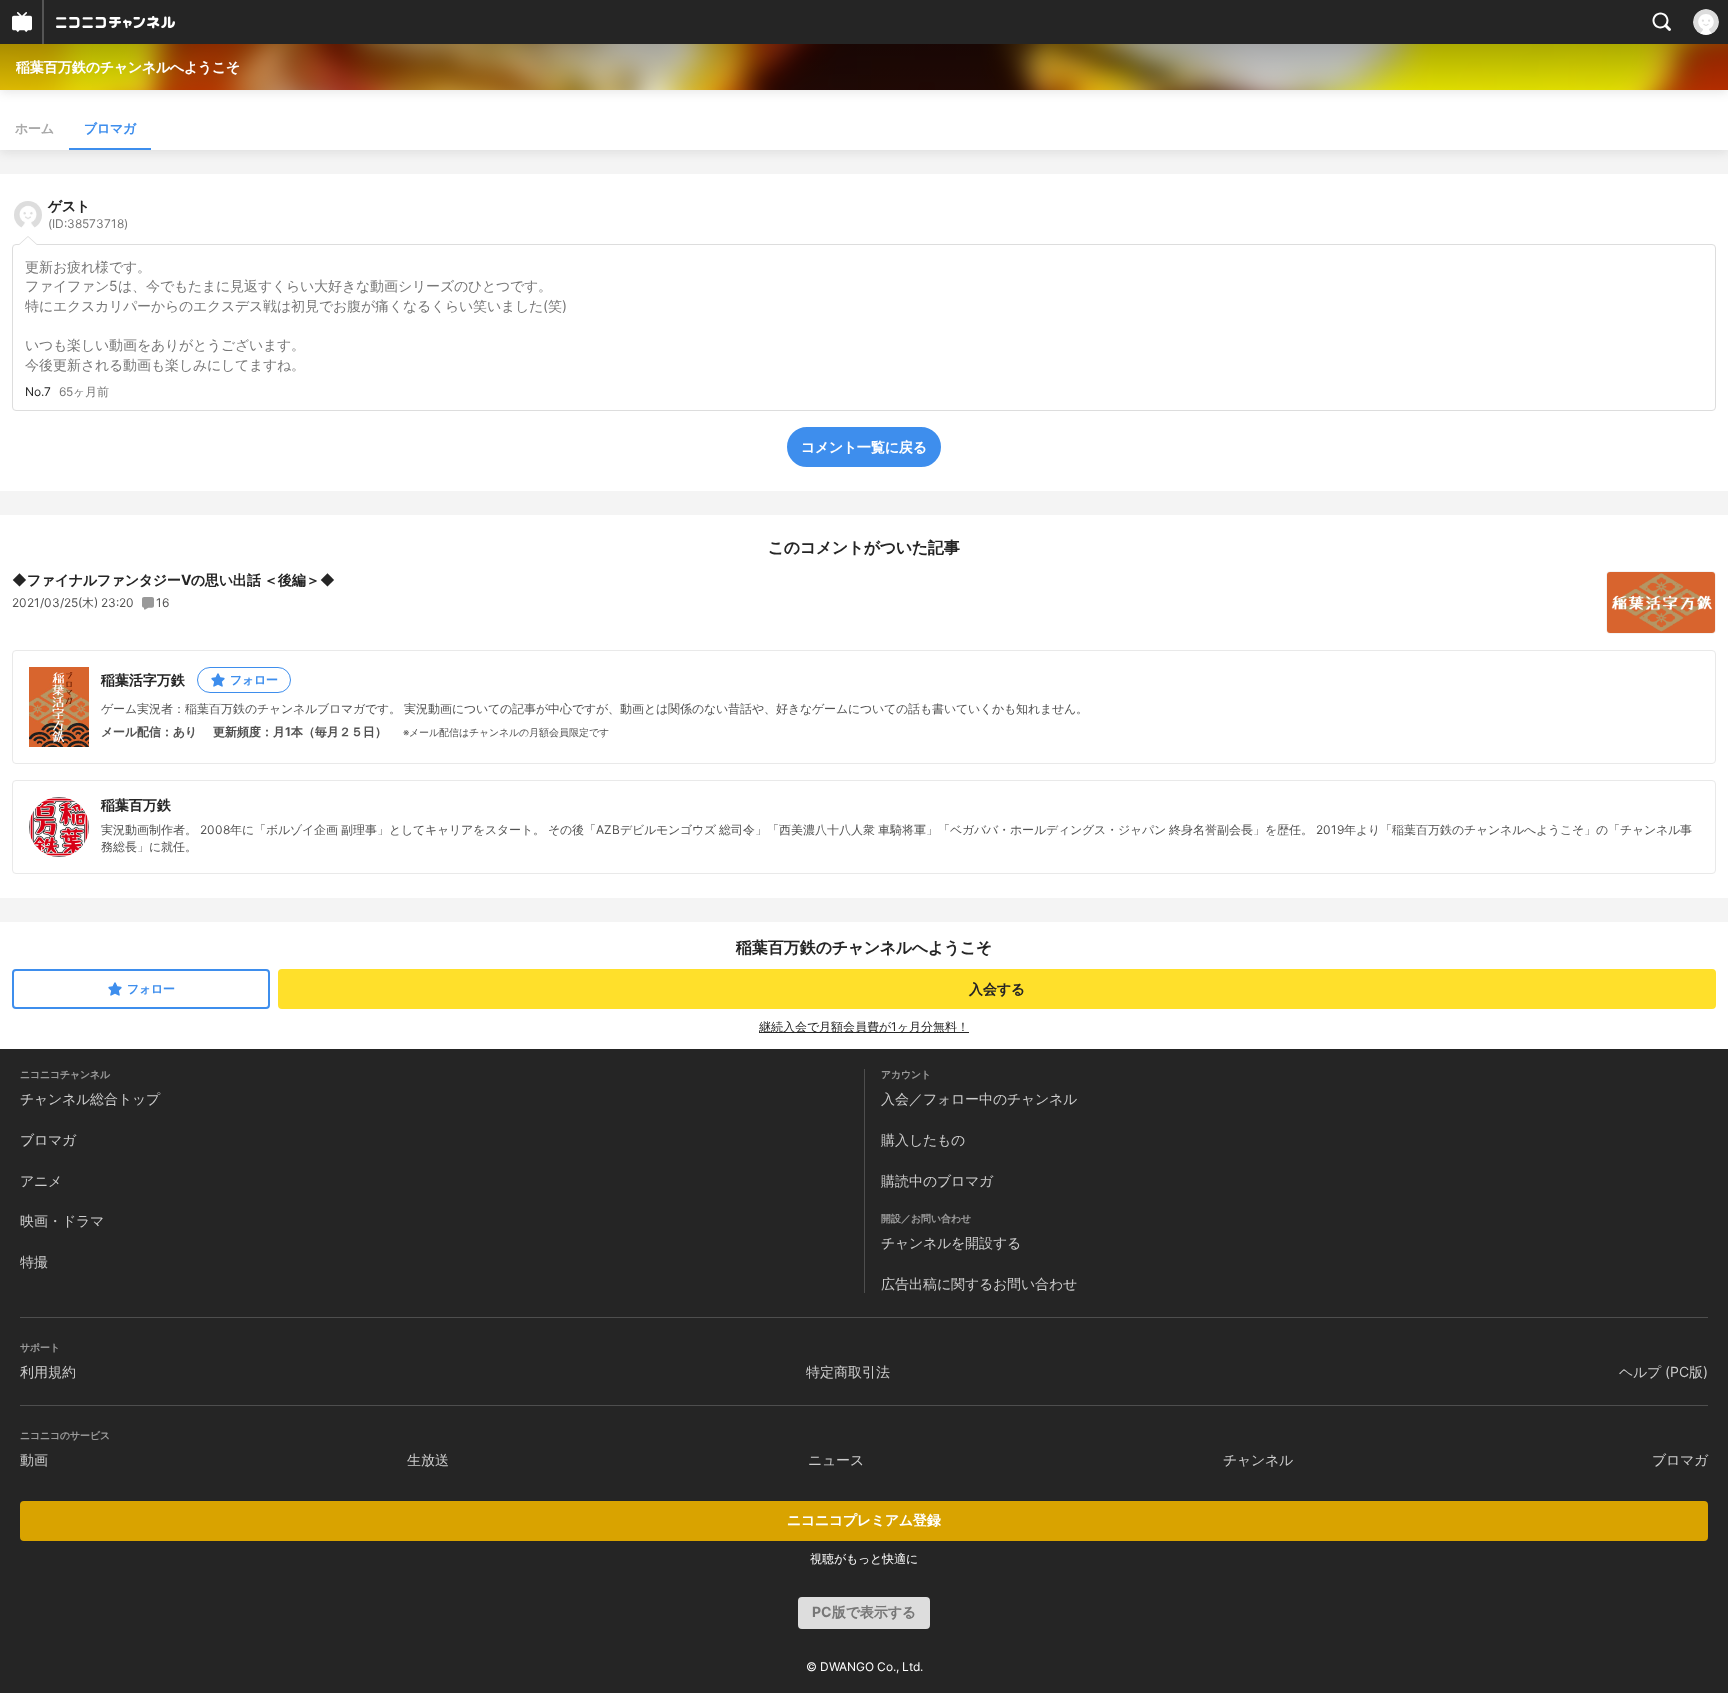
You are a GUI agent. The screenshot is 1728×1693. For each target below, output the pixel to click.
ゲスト (88, 214)
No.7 (38, 392)
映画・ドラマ (62, 1220)
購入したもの (923, 1139)
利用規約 (48, 1371)
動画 (34, 1459)
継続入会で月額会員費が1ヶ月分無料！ (864, 1026)
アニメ (41, 1180)
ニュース (836, 1459)
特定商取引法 (848, 1371)
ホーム (34, 128)
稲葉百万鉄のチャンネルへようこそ (128, 66)
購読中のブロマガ (937, 1180)
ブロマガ (110, 128)
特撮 (34, 1261)
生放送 (428, 1459)
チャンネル (1258, 1459)
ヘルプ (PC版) (1663, 1371)
